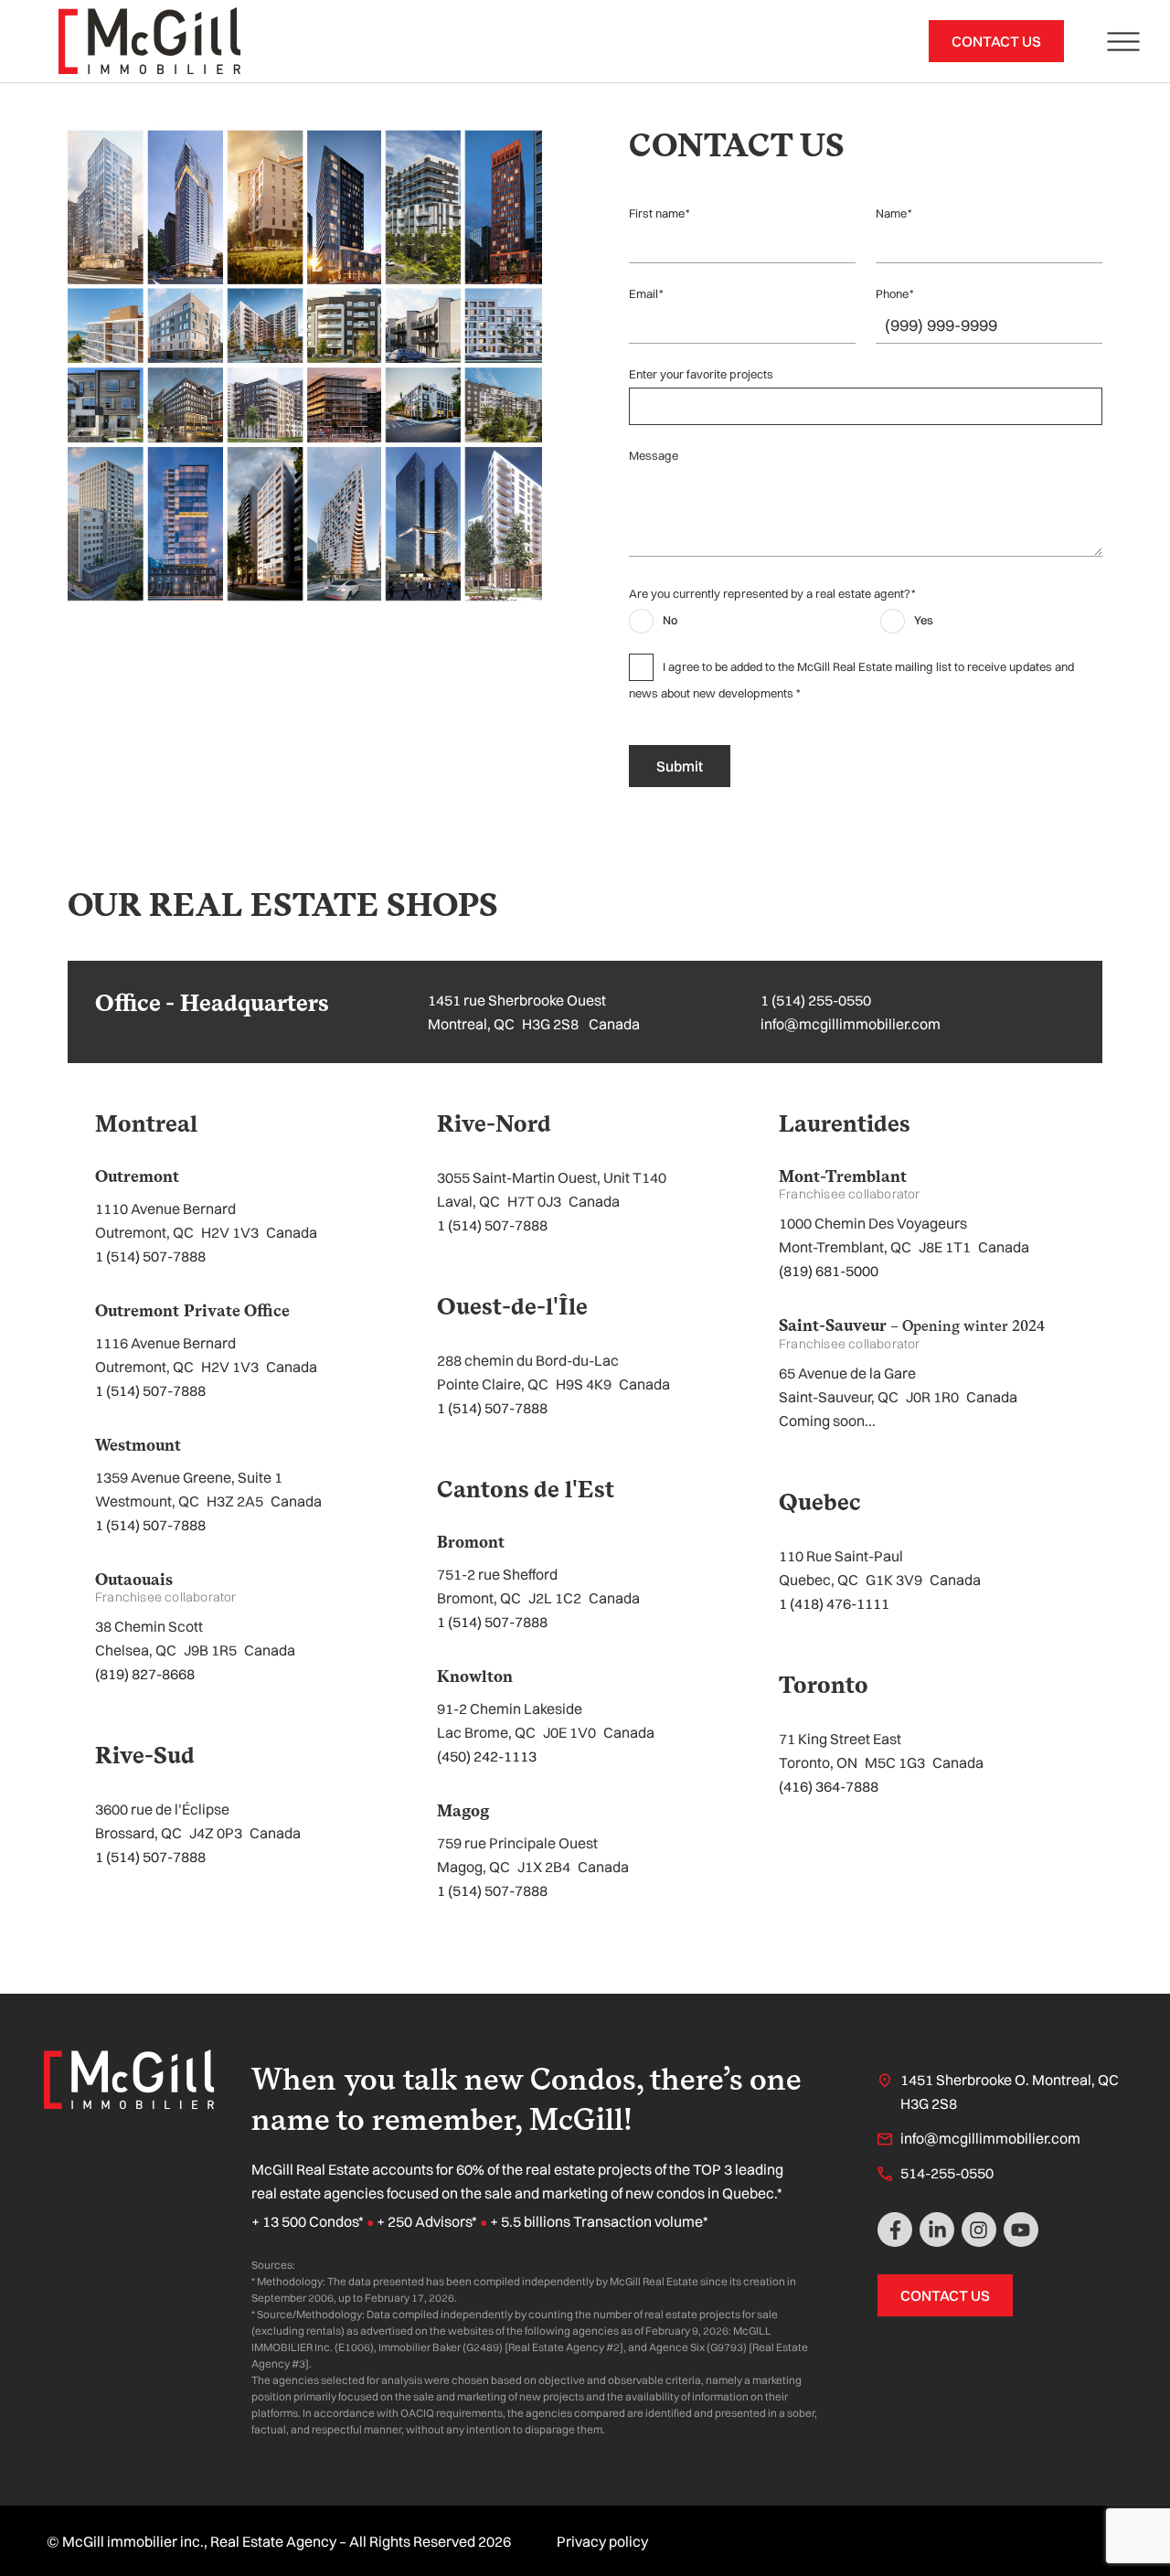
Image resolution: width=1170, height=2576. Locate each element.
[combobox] (872, 406)
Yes (924, 620)
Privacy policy (602, 2541)
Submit (680, 766)
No (670, 620)
